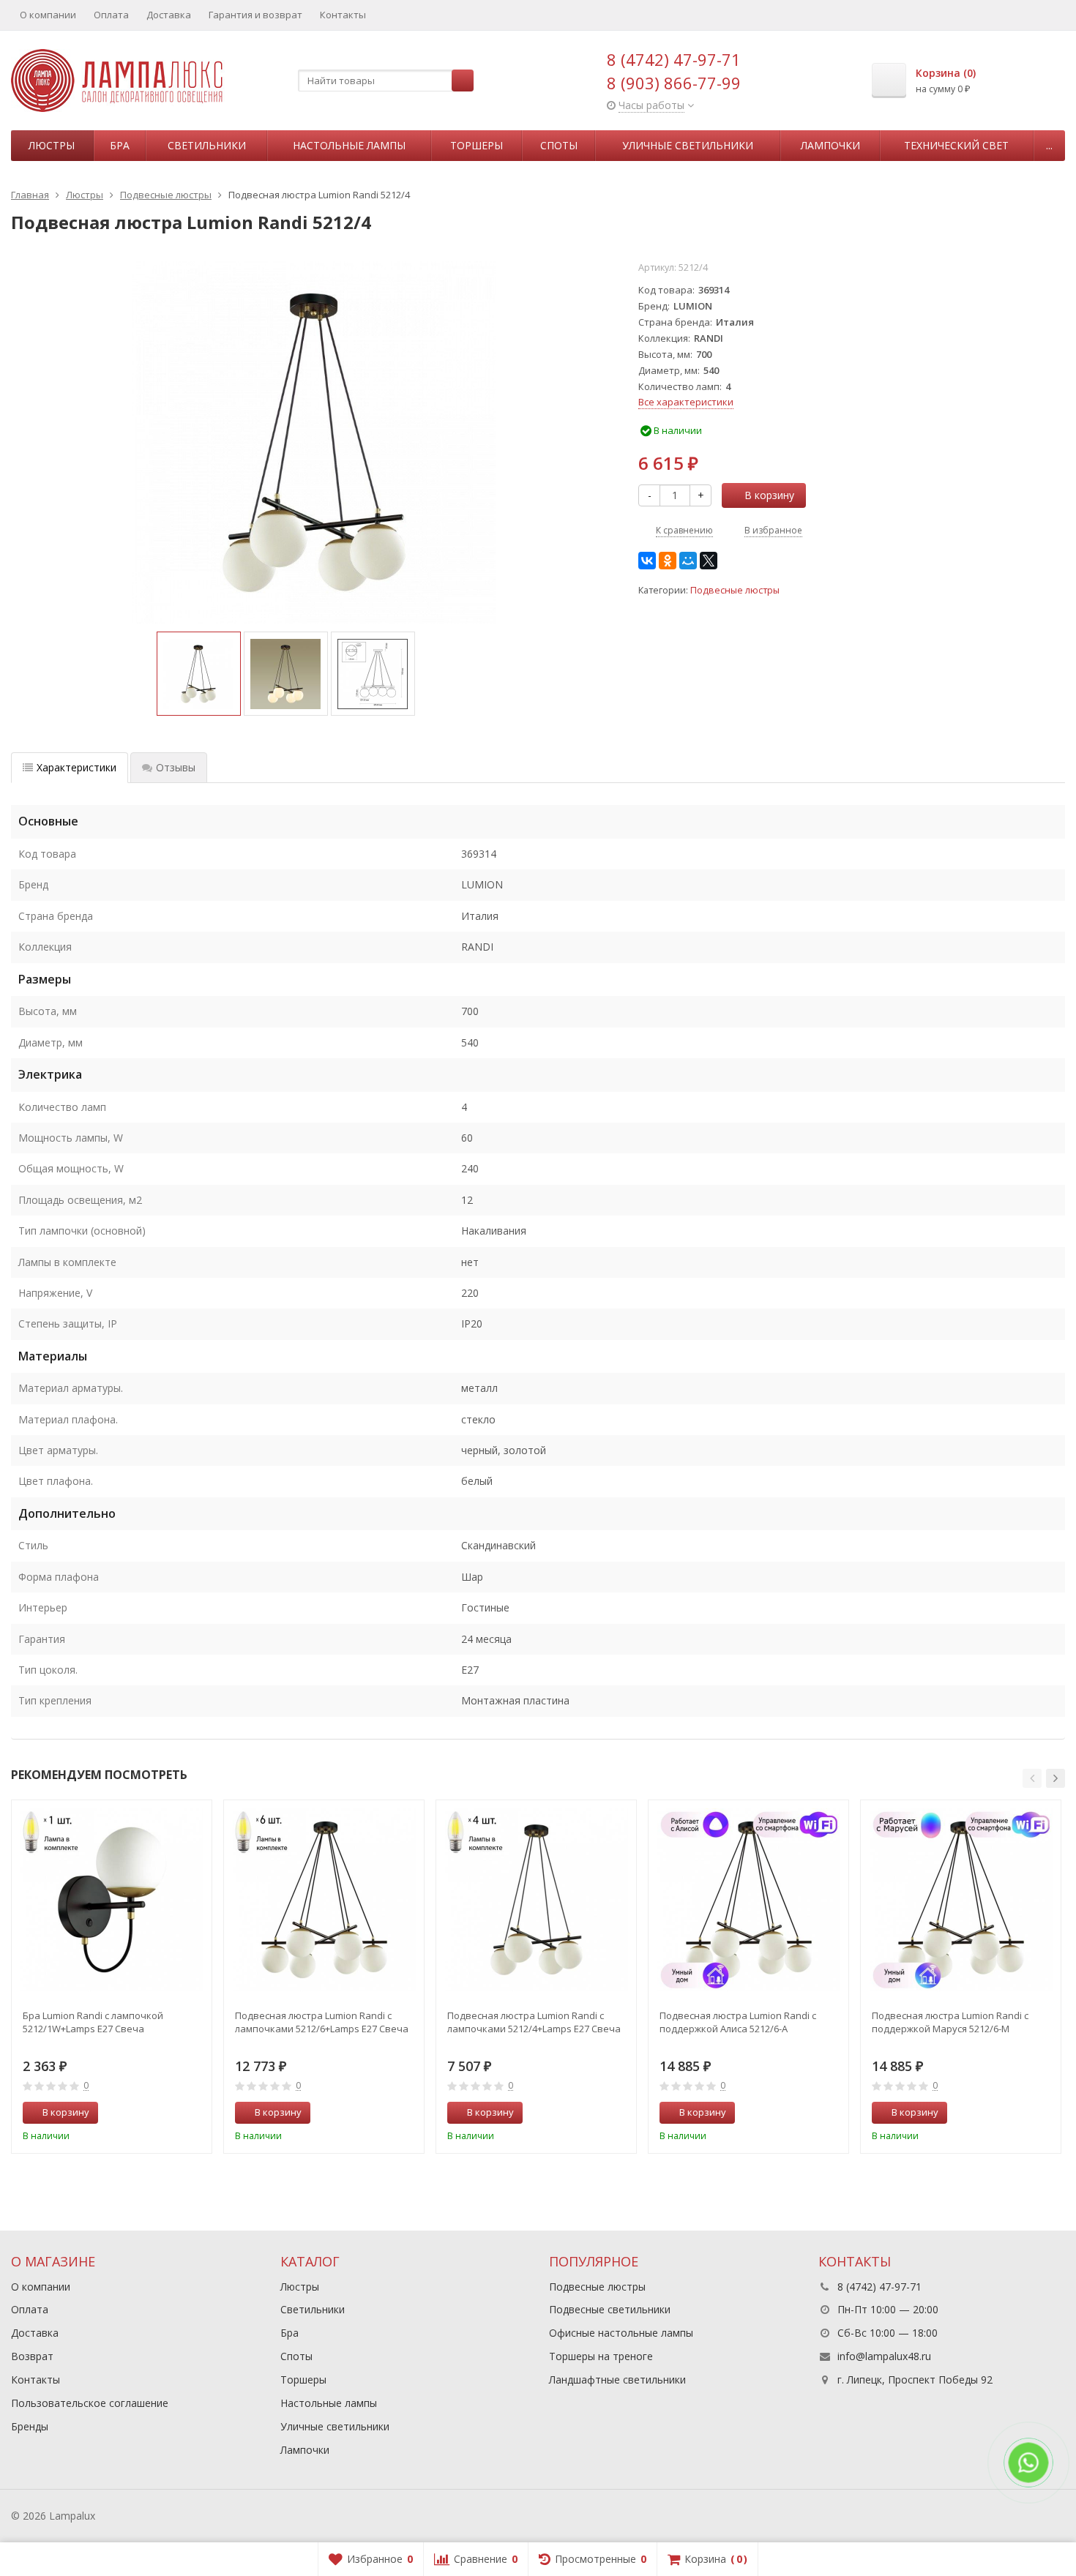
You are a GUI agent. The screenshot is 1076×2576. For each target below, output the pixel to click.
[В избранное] (195, 2113)
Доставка (169, 15)
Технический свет (956, 145)
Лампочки (830, 145)
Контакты (343, 15)
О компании (48, 15)
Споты (559, 145)
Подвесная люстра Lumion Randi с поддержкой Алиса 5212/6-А (738, 2022)
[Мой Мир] (688, 561)
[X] (709, 561)
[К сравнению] (173, 2113)
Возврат (32, 2356)
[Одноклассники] (668, 561)
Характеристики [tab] (76, 767)
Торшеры (477, 145)
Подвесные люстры (735, 590)
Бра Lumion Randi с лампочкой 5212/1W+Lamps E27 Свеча (93, 2022)
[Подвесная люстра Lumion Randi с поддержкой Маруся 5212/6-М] (961, 1900)
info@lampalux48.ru (884, 2356)
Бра (120, 145)
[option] (199, 674)
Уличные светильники (688, 145)
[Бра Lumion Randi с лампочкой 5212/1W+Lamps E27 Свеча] (112, 1900)
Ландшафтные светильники (617, 2380)
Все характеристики (686, 402)
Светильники (207, 145)
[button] (1032, 1778)
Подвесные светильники (610, 2309)
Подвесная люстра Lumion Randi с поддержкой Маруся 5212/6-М (950, 2022)
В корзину (769, 495)
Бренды (30, 2426)
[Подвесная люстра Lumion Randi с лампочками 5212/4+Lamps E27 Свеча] (536, 1900)
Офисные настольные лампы (621, 2333)
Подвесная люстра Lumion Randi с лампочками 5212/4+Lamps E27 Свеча (534, 2022)
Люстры (52, 145)
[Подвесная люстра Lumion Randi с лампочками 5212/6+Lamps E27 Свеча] (324, 1900)
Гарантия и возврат (255, 15)
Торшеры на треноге (601, 2356)
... (1049, 145)
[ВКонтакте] (647, 561)
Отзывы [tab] (176, 767)
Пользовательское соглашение (90, 2403)
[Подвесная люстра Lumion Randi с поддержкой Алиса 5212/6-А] (748, 1900)
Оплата (111, 15)
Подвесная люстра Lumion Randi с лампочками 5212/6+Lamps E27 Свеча (322, 2022)
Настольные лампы (349, 145)
